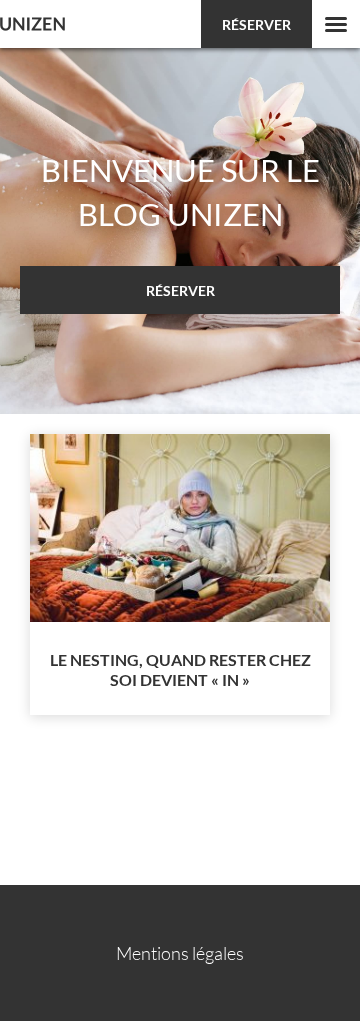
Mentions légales (180, 953)
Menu (336, 24)
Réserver (256, 24)
